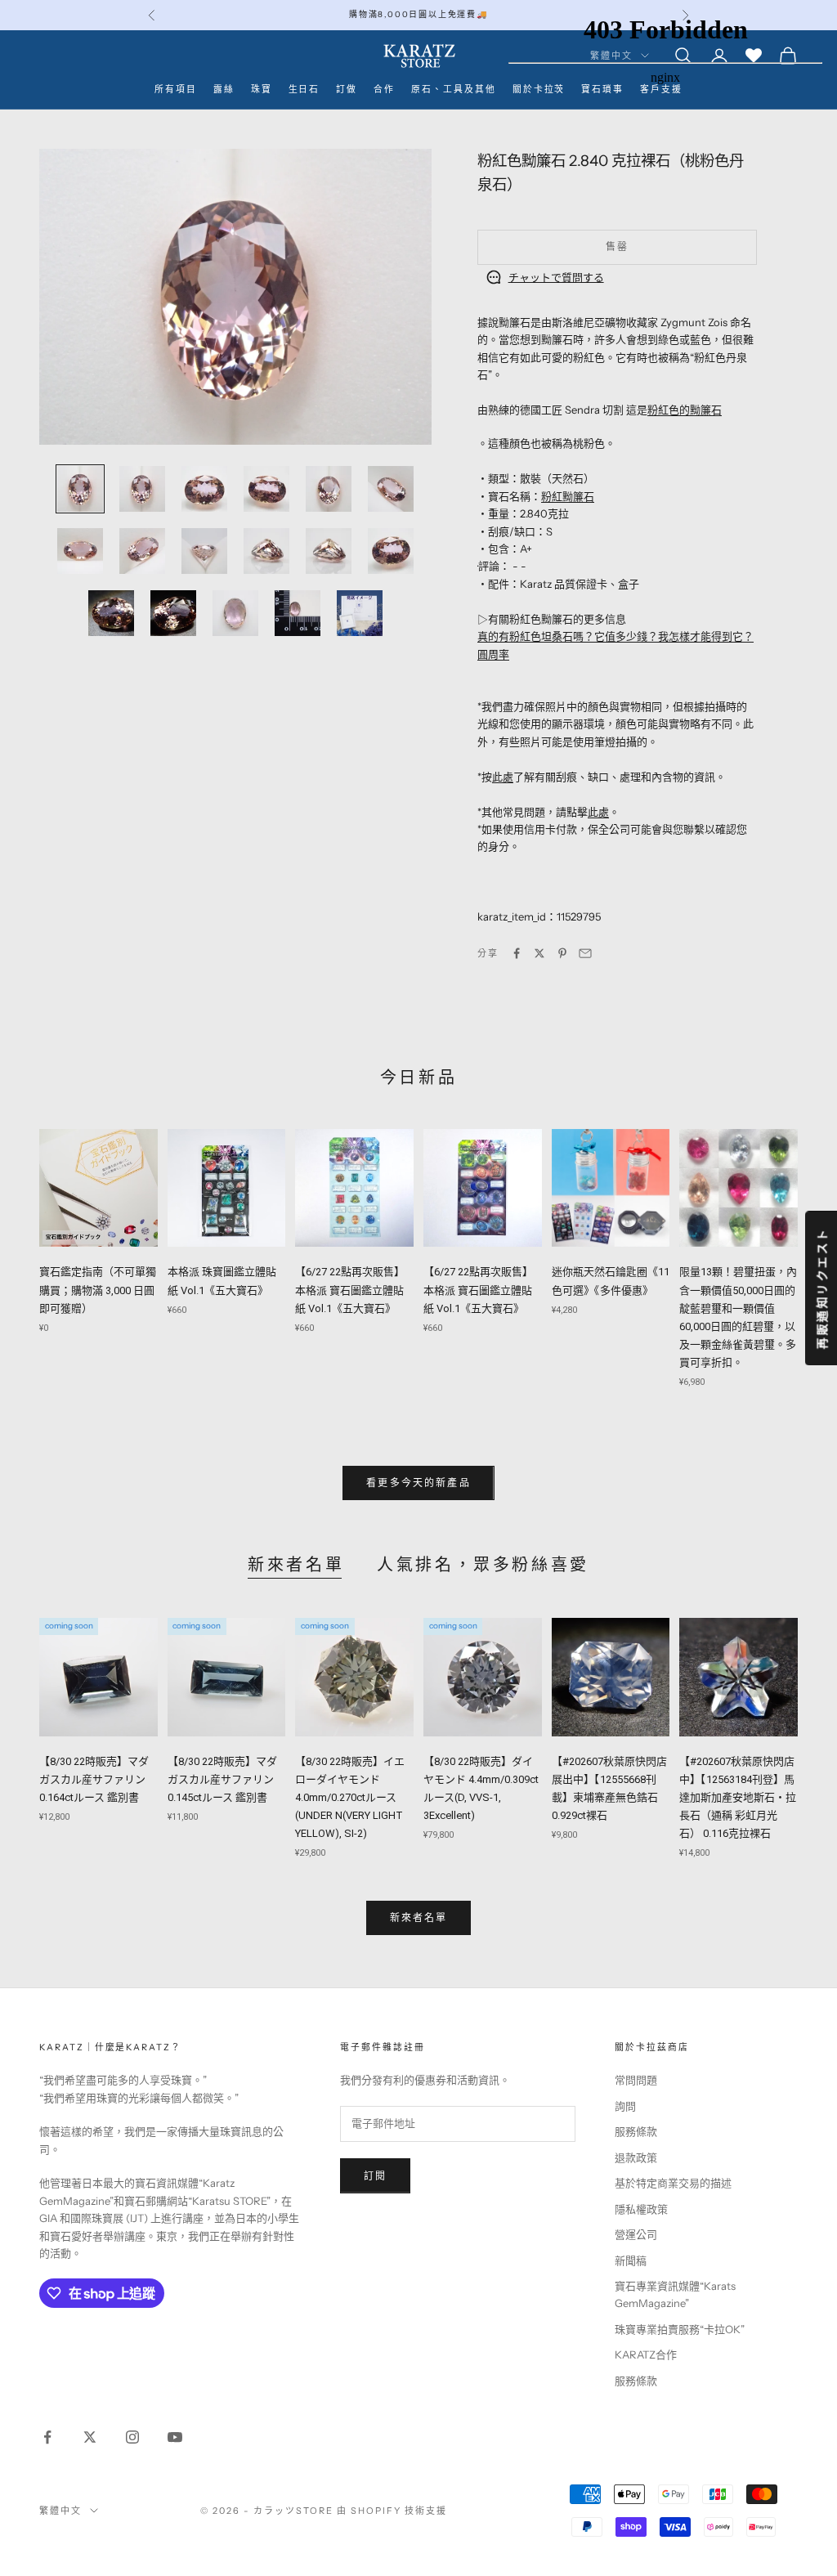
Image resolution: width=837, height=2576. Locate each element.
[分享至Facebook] (517, 953)
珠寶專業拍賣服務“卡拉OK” (680, 2329)
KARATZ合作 (646, 2354)
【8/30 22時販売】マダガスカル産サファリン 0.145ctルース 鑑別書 (222, 1779)
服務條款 (636, 2131)
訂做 (347, 90)
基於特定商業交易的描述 (673, 2183)
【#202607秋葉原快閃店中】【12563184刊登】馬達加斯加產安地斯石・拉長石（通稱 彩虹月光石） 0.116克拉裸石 (738, 1797)
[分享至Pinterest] (562, 953)
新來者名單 (296, 1565)
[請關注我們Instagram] (132, 2437)
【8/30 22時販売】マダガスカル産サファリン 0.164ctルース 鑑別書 (94, 1779)
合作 (384, 90)
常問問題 (636, 2080)
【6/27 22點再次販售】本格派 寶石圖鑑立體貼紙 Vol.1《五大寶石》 (350, 1290)
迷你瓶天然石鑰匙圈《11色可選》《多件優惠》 (611, 1281)
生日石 (304, 90)
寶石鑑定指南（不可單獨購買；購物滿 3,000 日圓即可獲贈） (98, 1290)
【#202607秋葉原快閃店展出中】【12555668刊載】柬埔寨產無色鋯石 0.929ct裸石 (609, 1788)
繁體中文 (60, 2511)
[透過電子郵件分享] (585, 953)
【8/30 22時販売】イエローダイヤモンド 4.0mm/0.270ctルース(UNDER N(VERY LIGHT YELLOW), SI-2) (350, 1797)
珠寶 (262, 90)
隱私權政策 (641, 2209)
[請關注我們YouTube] (175, 2437)
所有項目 (176, 90)
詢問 (625, 2106)
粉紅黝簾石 (568, 496)
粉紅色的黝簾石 (685, 410)
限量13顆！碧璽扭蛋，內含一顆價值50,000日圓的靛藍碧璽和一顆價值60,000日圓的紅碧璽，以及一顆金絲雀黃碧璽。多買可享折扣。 (738, 1317)
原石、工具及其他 (454, 90)
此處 (503, 777)
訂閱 (375, 2176)
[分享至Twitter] (539, 953)
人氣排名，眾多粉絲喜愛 (483, 1565)
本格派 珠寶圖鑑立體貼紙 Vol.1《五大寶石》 (222, 1281)
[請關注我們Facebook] (47, 2437)
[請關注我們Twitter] (90, 2437)
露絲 (224, 90)
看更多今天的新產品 (418, 1483)
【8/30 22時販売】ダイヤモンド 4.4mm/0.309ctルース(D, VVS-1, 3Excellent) (481, 1788)
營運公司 (636, 2234)
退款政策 (636, 2157)
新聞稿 (631, 2260)
